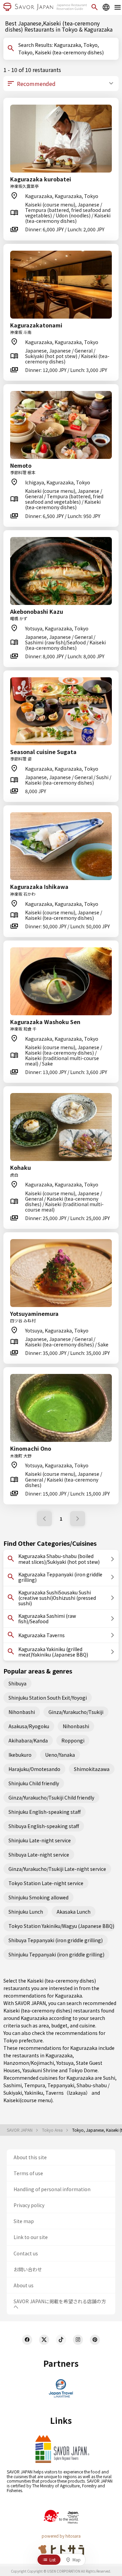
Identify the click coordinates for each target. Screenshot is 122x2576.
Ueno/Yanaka (60, 1755)
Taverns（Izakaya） (68, 2093)
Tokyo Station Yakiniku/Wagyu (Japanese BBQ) (61, 1926)
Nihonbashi (22, 1712)
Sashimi (13, 2085)
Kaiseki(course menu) (28, 2100)
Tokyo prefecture (23, 2040)
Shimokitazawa (92, 1769)
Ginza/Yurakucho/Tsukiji (76, 1712)
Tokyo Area (53, 2130)
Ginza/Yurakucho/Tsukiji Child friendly (51, 1797)
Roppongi (73, 1740)
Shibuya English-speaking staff (44, 1826)
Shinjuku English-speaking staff (45, 1812)
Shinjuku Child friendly (34, 1783)
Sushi (109, 2078)
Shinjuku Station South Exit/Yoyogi (48, 1698)
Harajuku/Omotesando (34, 1769)
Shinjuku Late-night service (40, 1840)
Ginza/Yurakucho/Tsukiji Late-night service (57, 1869)
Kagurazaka (59, 2055)
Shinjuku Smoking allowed (38, 1897)
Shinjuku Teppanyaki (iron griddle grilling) (56, 1954)
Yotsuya (65, 2063)
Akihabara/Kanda (28, 1740)
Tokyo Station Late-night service (46, 1883)
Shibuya (17, 1683)
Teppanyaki (61, 2085)
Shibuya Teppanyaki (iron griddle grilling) (56, 1940)
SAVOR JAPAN (20, 2130)
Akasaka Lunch (74, 1912)
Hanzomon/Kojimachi (29, 2063)
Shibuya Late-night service (39, 1855)
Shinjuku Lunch (26, 1912)
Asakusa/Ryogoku (29, 1726)
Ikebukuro (20, 1755)
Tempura (35, 2085)
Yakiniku (34, 2093)
